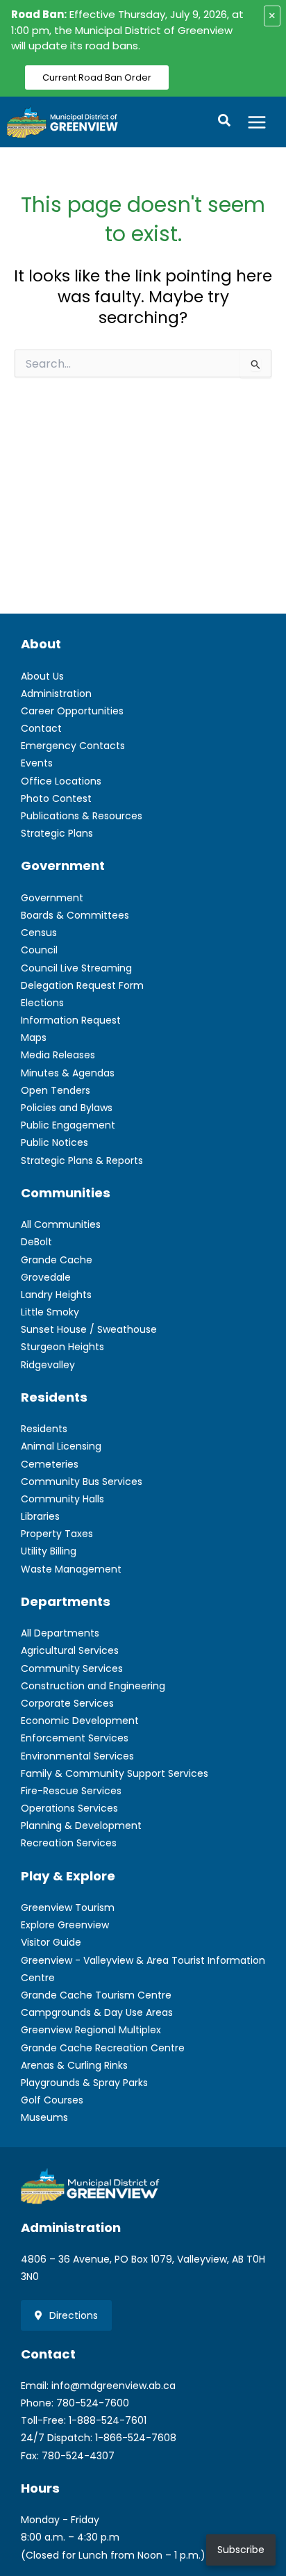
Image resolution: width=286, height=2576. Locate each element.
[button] (225, 122)
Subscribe (241, 2550)
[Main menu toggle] (257, 122)
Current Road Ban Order (97, 77)
